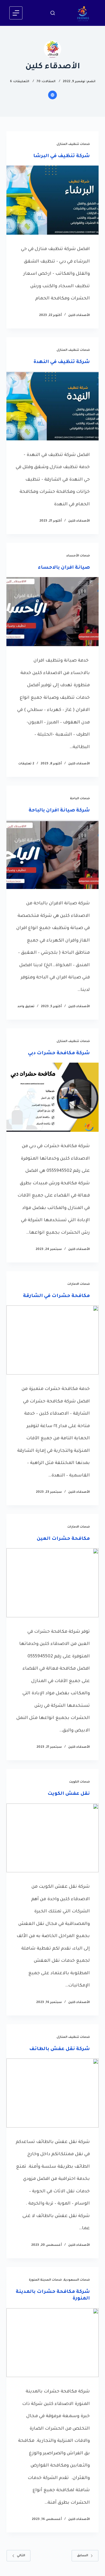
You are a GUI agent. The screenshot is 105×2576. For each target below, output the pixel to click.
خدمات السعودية (77, 2280)
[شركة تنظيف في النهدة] (53, 406)
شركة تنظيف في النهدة (62, 362)
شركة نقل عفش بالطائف (60, 2049)
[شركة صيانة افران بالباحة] (53, 854)
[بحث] (53, 13)
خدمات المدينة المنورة (45, 2280)
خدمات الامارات (79, 1284)
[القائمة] (16, 13)
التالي (21, 2556)
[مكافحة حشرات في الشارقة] (53, 1340)
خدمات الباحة (80, 799)
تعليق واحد (26, 1007)
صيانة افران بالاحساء (64, 568)
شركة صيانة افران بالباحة (59, 811)
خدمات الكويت (79, 1782)
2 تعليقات (26, 764)
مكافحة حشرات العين (63, 1539)
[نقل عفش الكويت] (53, 1838)
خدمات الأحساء (78, 556)
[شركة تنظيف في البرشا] (53, 200)
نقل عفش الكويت (69, 1794)
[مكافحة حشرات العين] (53, 1583)
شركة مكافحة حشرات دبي (59, 1053)
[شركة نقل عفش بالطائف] (53, 2093)
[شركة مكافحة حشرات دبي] (53, 1097)
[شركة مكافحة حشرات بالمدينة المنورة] (53, 2343)
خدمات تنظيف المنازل (73, 144)
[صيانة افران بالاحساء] (53, 612)
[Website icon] (52, 95)
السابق (83, 2556)
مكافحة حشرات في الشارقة (56, 1296)
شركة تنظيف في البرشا (62, 156)
